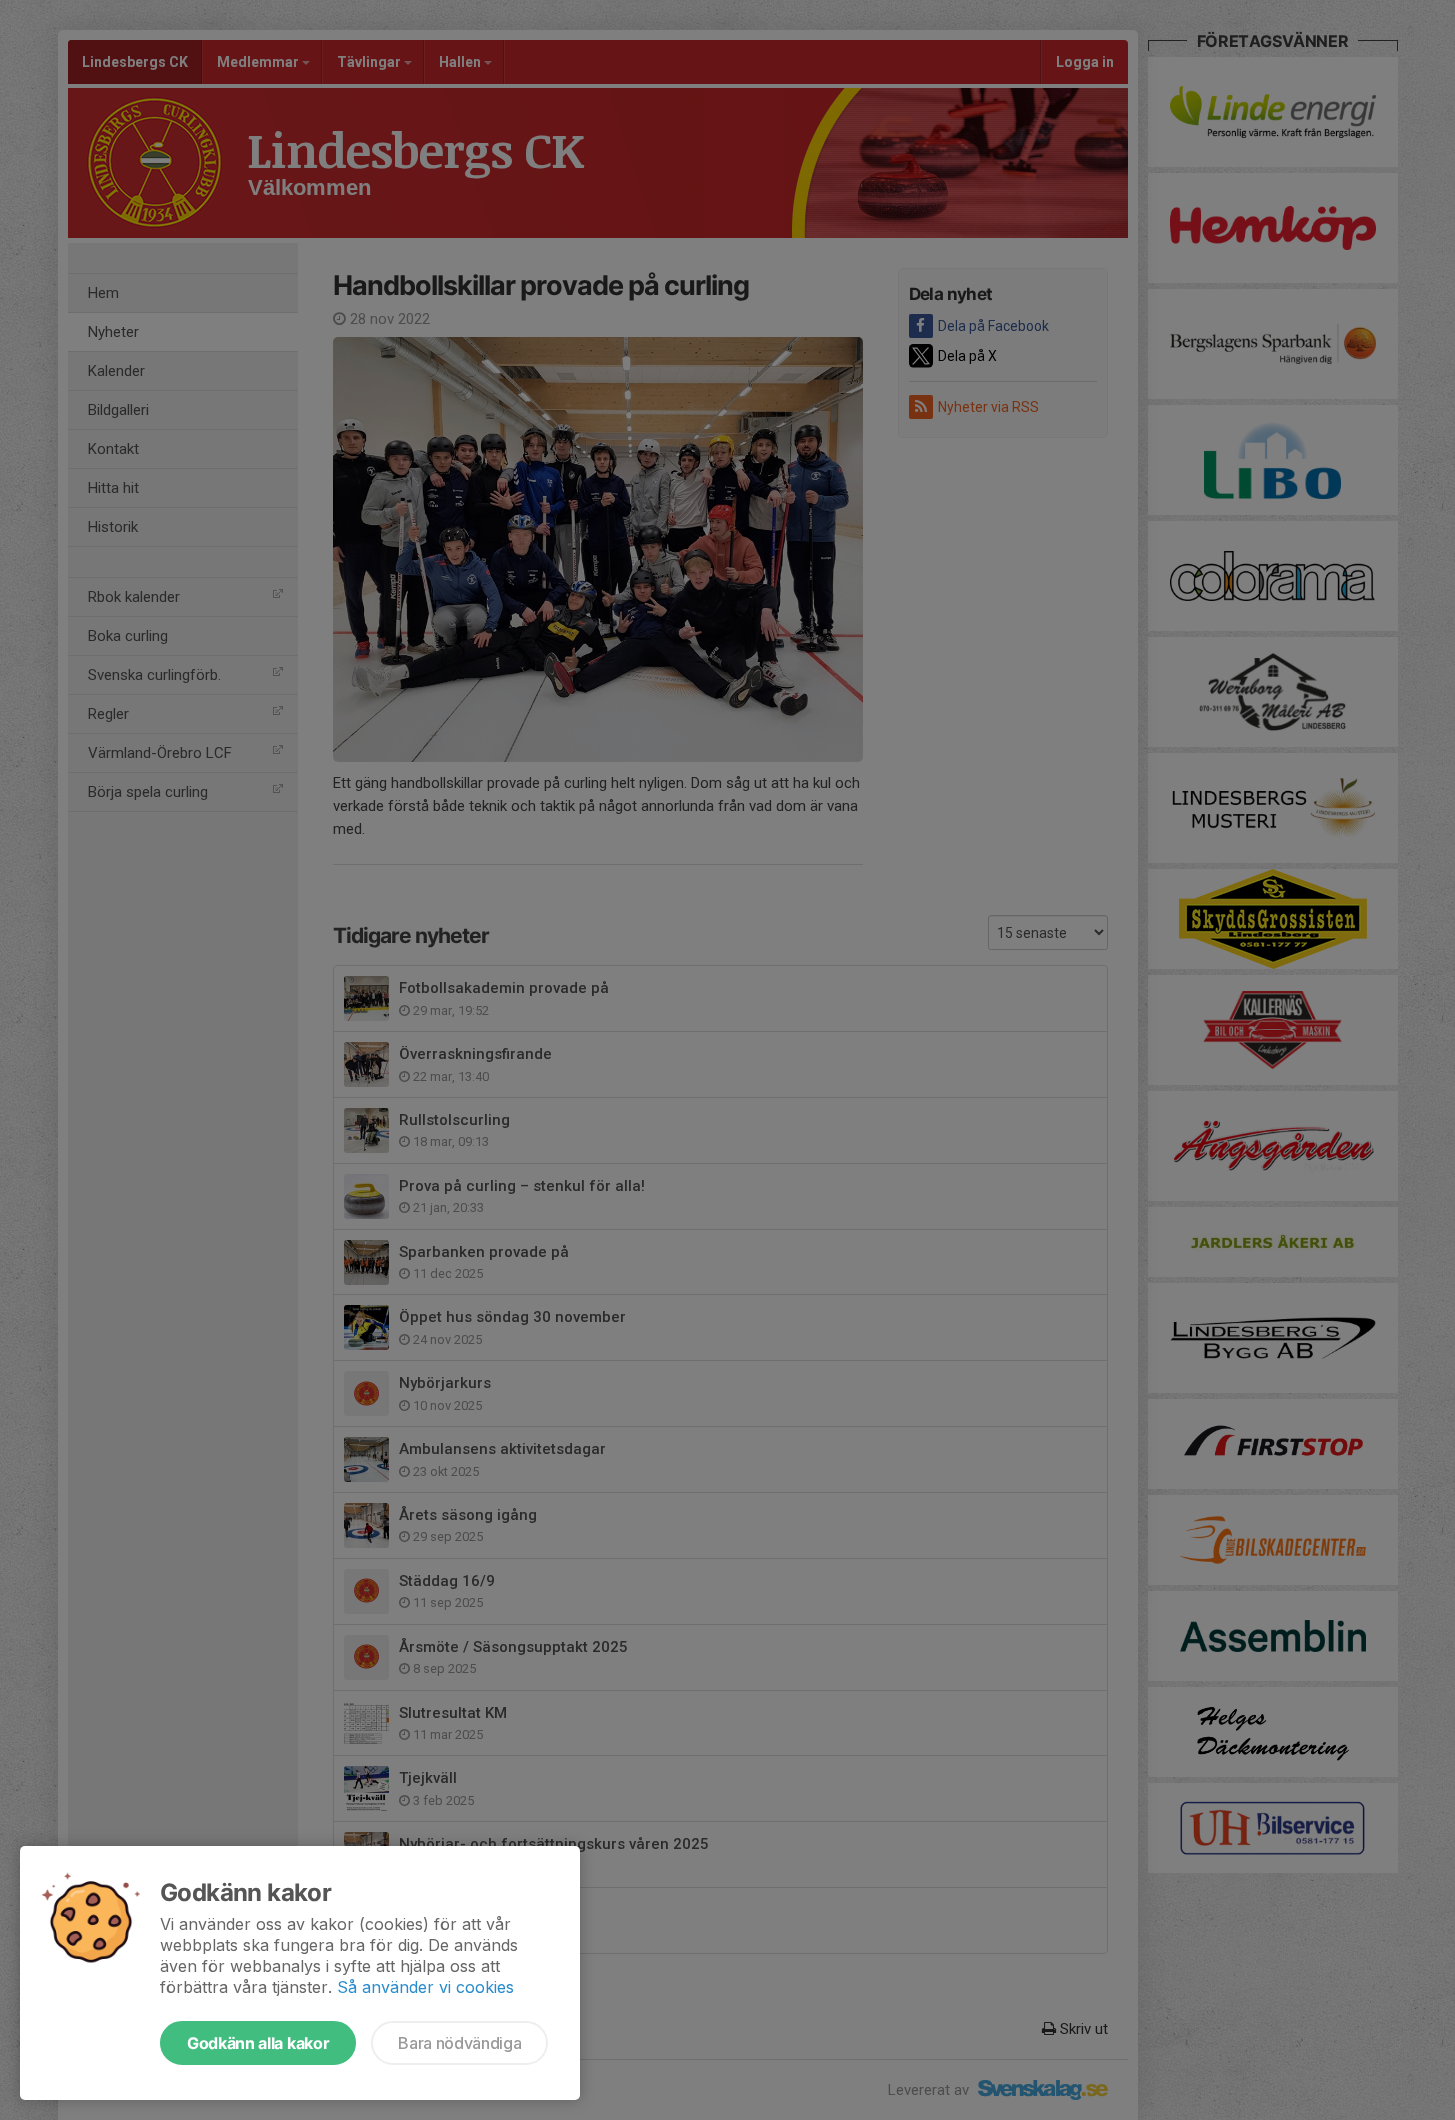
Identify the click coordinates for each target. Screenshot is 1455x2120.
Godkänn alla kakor (258, 2043)
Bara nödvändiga (459, 2043)
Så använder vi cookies (425, 1987)
